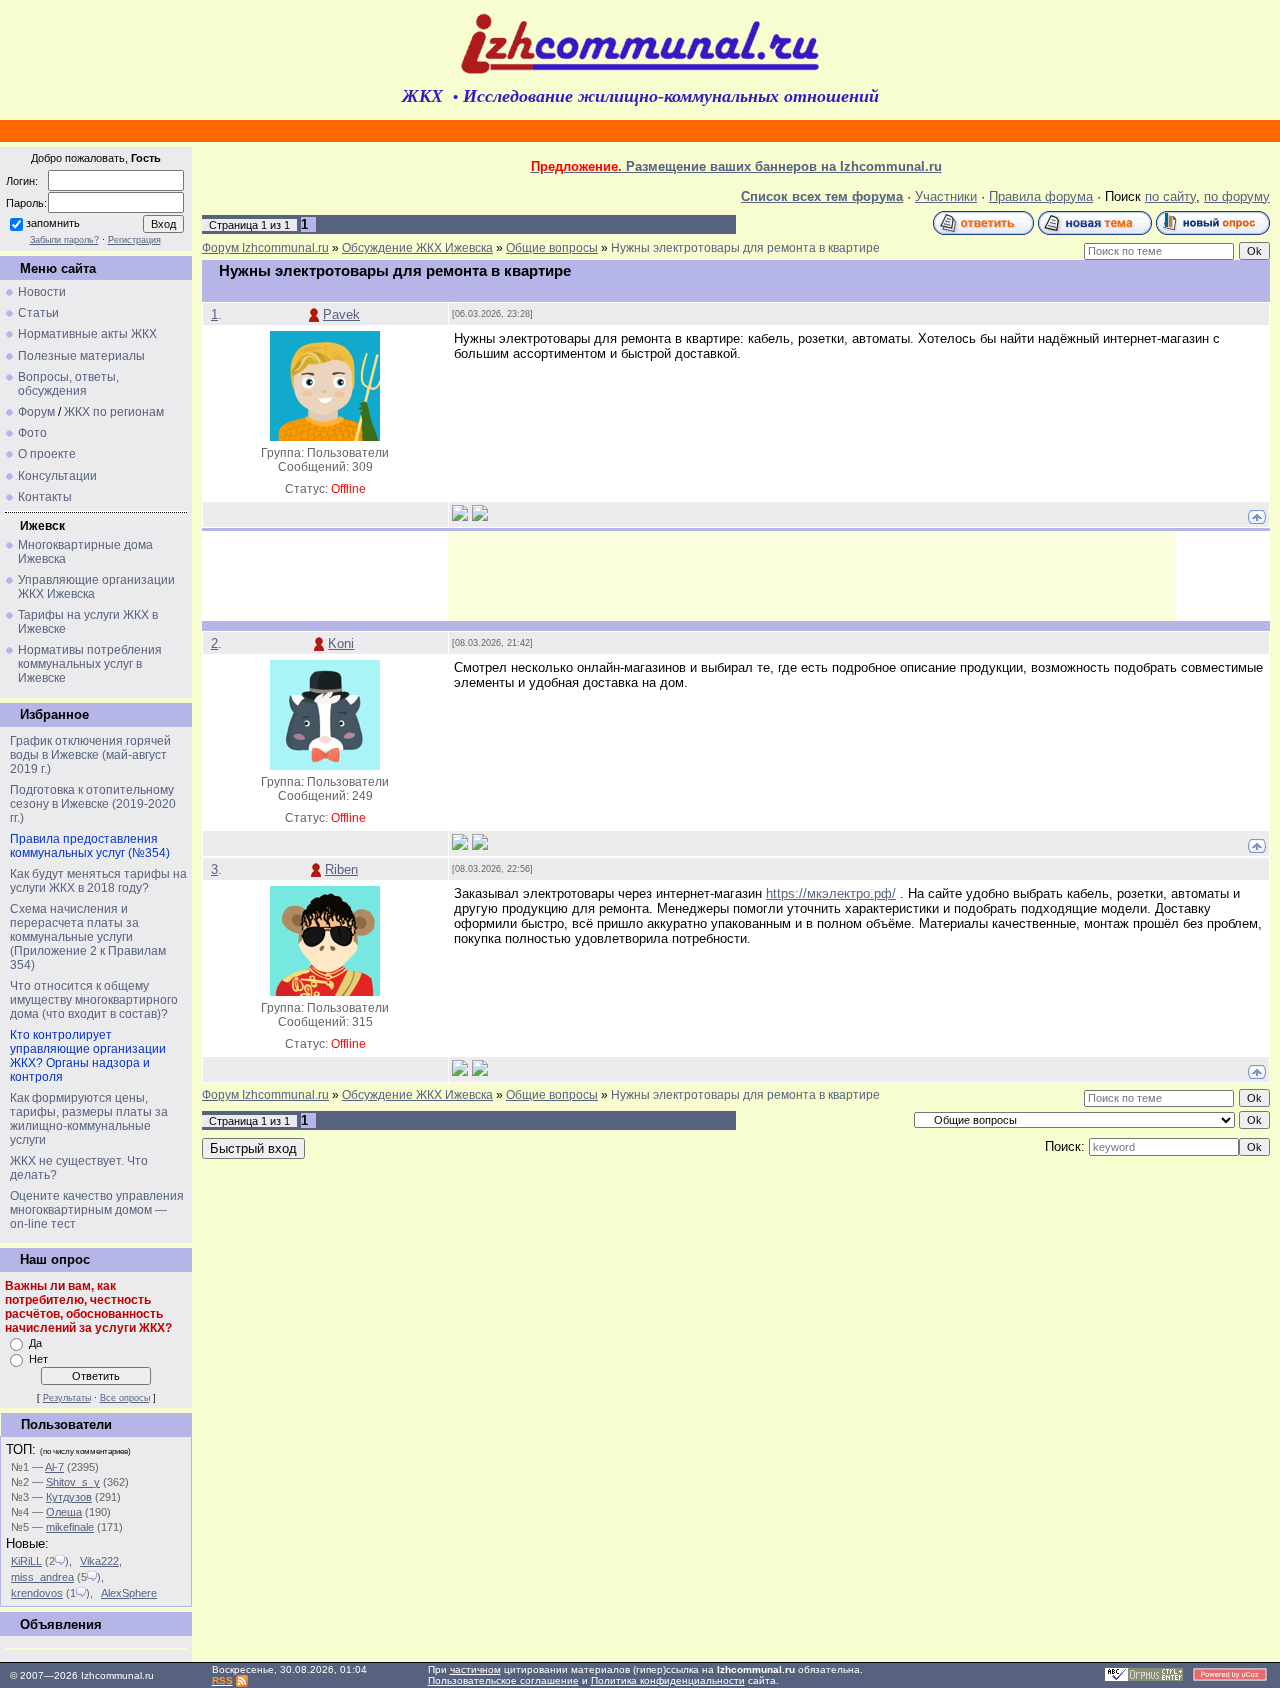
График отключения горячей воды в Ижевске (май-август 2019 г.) (90, 755)
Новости (42, 292)
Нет (38, 1359)
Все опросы (125, 1398)
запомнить (53, 223)
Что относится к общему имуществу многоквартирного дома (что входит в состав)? (94, 1000)
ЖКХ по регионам (114, 412)
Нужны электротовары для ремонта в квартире (745, 248)
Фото (32, 433)
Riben (341, 869)
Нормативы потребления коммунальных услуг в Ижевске (90, 664)
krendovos (37, 1593)
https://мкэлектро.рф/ (831, 893)
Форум (36, 412)
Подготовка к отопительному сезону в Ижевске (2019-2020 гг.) (93, 804)
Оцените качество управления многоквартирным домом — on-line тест (97, 1210)
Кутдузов (69, 1497)
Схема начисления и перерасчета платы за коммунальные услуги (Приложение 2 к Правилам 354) (88, 937)
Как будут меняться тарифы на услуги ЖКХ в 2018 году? (98, 881)
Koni (341, 643)
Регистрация (134, 240)
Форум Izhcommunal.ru (265, 248)
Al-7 (54, 1467)
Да (35, 1343)
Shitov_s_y (73, 1482)
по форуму (1237, 196)
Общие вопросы (552, 248)
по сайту (1170, 196)
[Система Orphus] (1144, 1678)
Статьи (38, 313)
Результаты (67, 1398)
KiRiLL (26, 1561)
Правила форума (1041, 196)
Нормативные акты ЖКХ (87, 334)
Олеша (64, 1512)
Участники (946, 196)
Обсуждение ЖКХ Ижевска (417, 248)
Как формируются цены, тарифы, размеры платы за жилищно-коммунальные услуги (89, 1119)
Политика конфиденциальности (668, 1680)
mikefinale (70, 1527)
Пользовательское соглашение (503, 1680)
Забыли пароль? (64, 240)
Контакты (45, 497)
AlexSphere (129, 1593)
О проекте (47, 454)
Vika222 (99, 1561)
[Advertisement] (812, 576)
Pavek (341, 314)
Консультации (57, 476)
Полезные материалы (81, 356)
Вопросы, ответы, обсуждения (68, 384)
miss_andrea (42, 1577)
